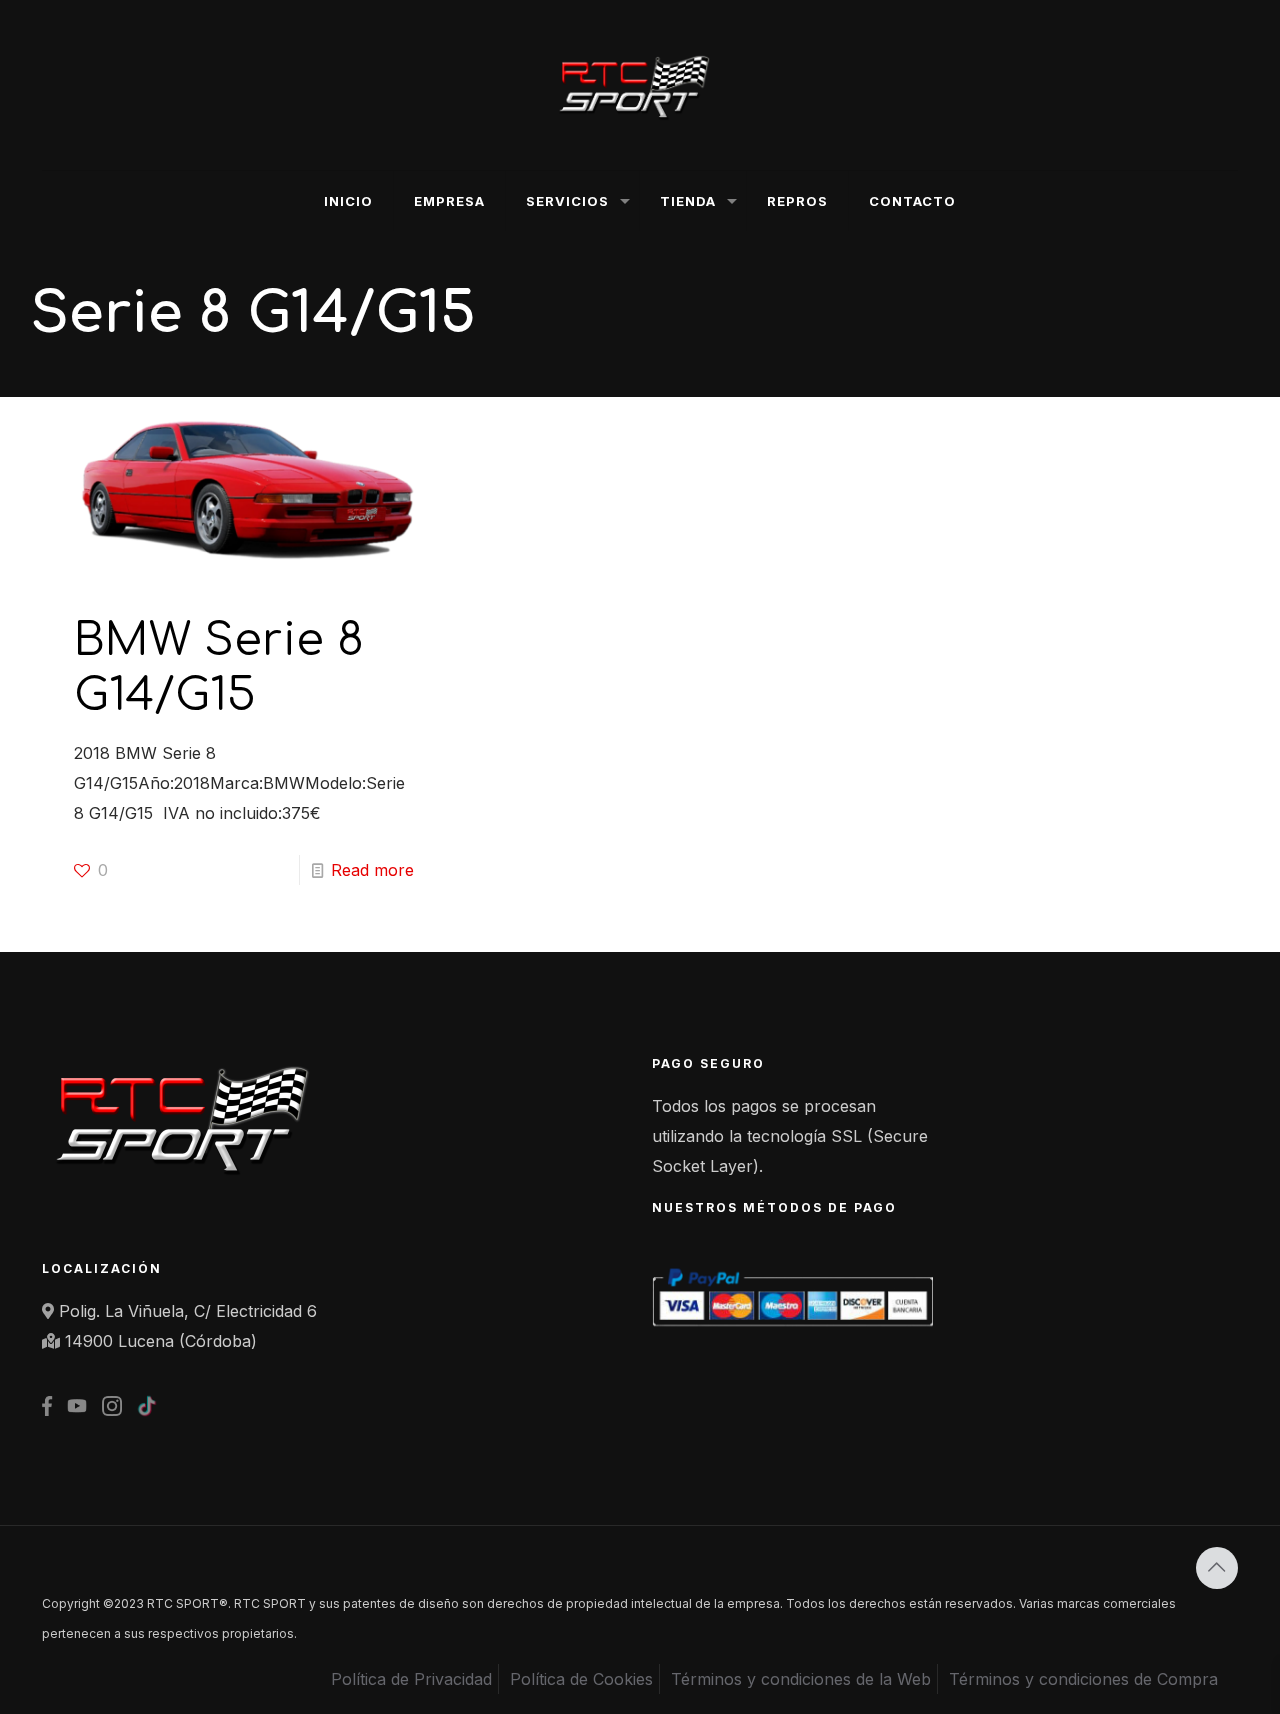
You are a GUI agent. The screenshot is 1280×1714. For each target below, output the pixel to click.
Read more (372, 870)
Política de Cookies (581, 1679)
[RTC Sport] (639, 85)
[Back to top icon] (1217, 1568)
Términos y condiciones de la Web (801, 1679)
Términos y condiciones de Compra (1083, 1679)
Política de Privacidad (411, 1679)
